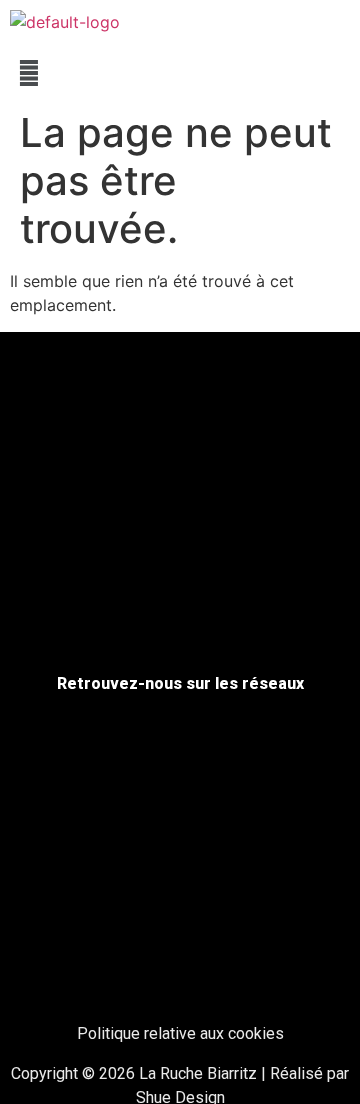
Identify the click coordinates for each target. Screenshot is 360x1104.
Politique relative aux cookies (180, 1033)
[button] (180, 72)
